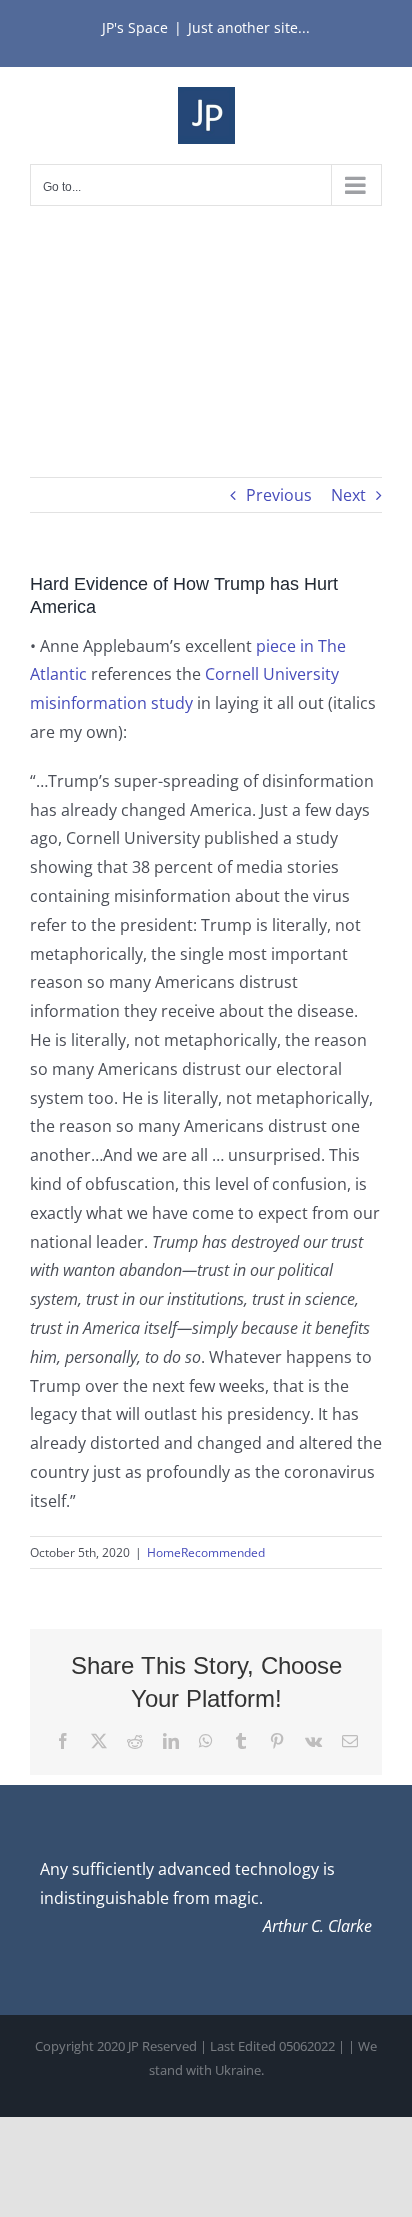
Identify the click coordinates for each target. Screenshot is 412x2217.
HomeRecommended (206, 1552)
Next (348, 495)
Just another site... (249, 27)
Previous (279, 495)
